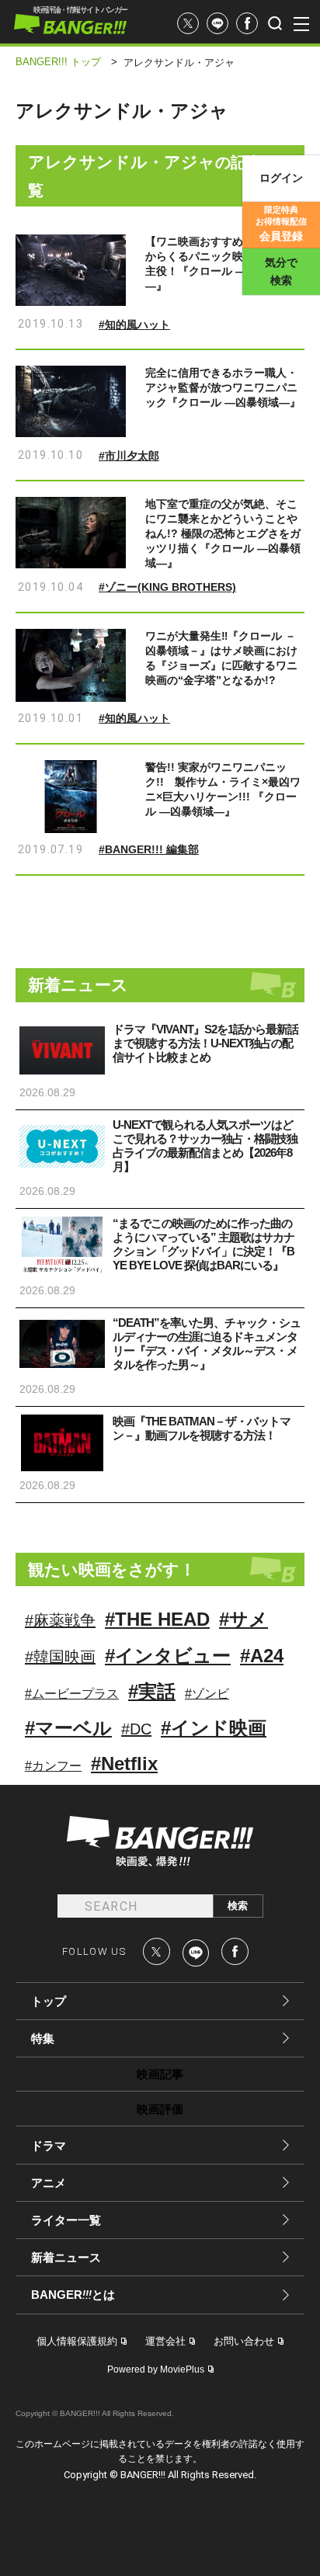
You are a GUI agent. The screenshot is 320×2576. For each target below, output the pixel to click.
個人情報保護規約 (77, 2341)
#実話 (152, 1691)
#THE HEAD (157, 1619)
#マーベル (68, 1728)
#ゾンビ (207, 1694)
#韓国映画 (60, 1657)
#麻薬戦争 (60, 1620)
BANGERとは (73, 2295)
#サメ (243, 1619)
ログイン (281, 178)
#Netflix (124, 1764)
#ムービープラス (72, 1694)
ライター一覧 (66, 2220)
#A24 (262, 1656)
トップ (49, 2001)
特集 (43, 2038)
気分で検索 (281, 271)
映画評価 (160, 2109)
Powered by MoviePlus (156, 2369)
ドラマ (49, 2146)
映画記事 (160, 2074)
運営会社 (165, 2341)
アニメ (49, 2183)
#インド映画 (214, 1728)
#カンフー (53, 1766)
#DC (136, 1729)
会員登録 (281, 224)
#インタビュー (168, 1656)
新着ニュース (66, 2257)
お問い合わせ (244, 2341)
